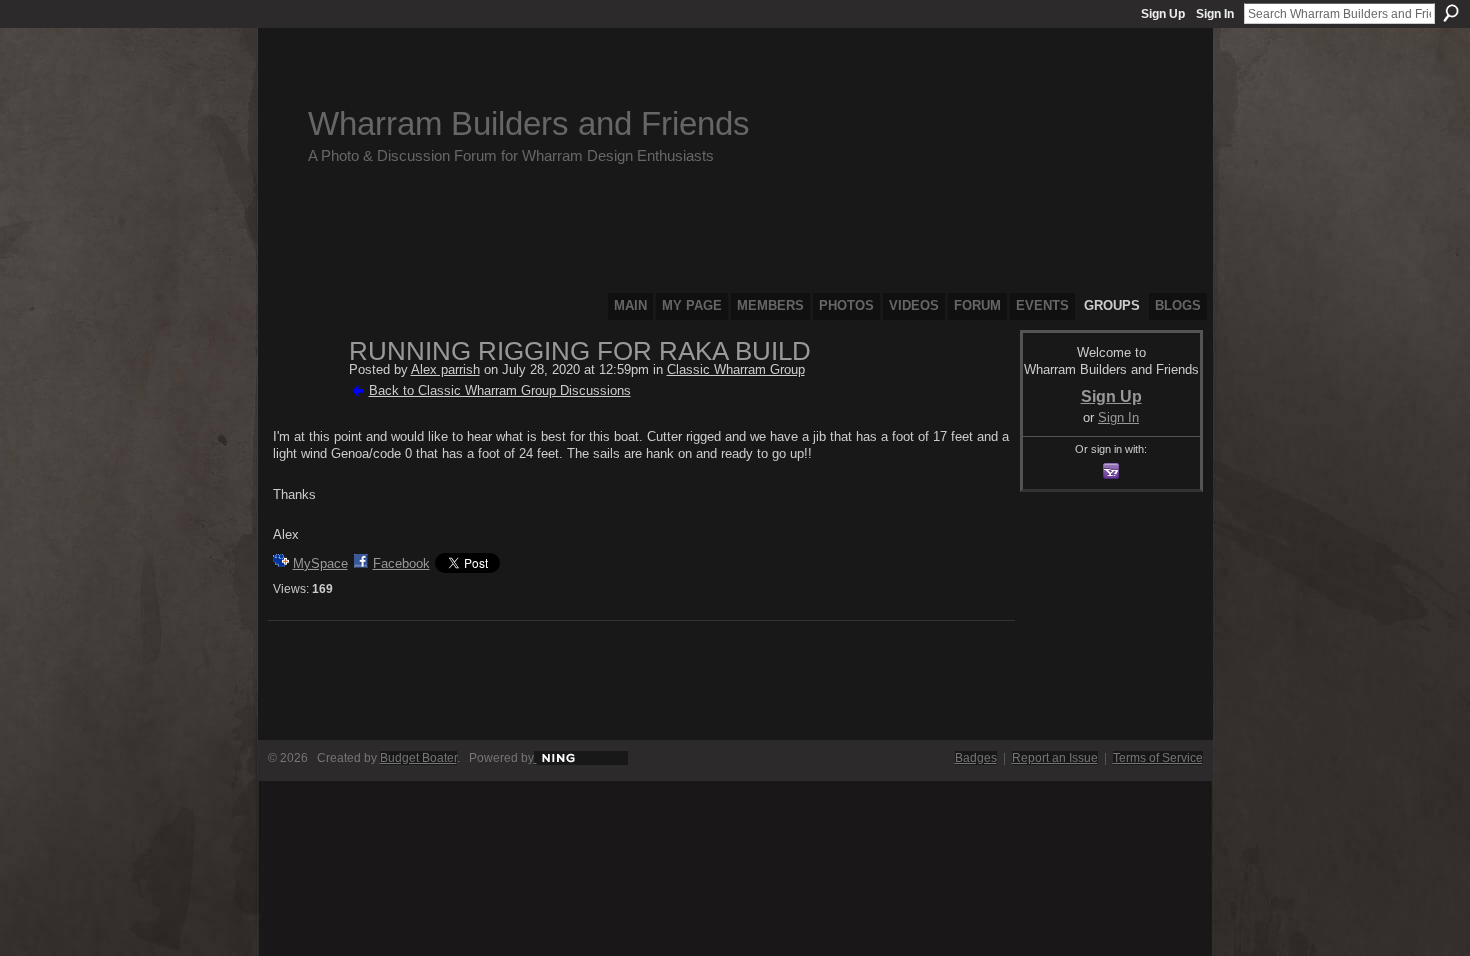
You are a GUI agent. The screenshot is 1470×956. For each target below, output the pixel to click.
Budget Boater (418, 758)
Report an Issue (1055, 758)
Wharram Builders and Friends (529, 123)
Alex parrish (445, 369)
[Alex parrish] (305, 394)
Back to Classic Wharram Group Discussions (500, 390)
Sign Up (1163, 14)
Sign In (1215, 14)
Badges (976, 758)
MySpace (320, 563)
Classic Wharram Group (736, 369)
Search (1451, 13)
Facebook (401, 563)
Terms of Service (1158, 758)
